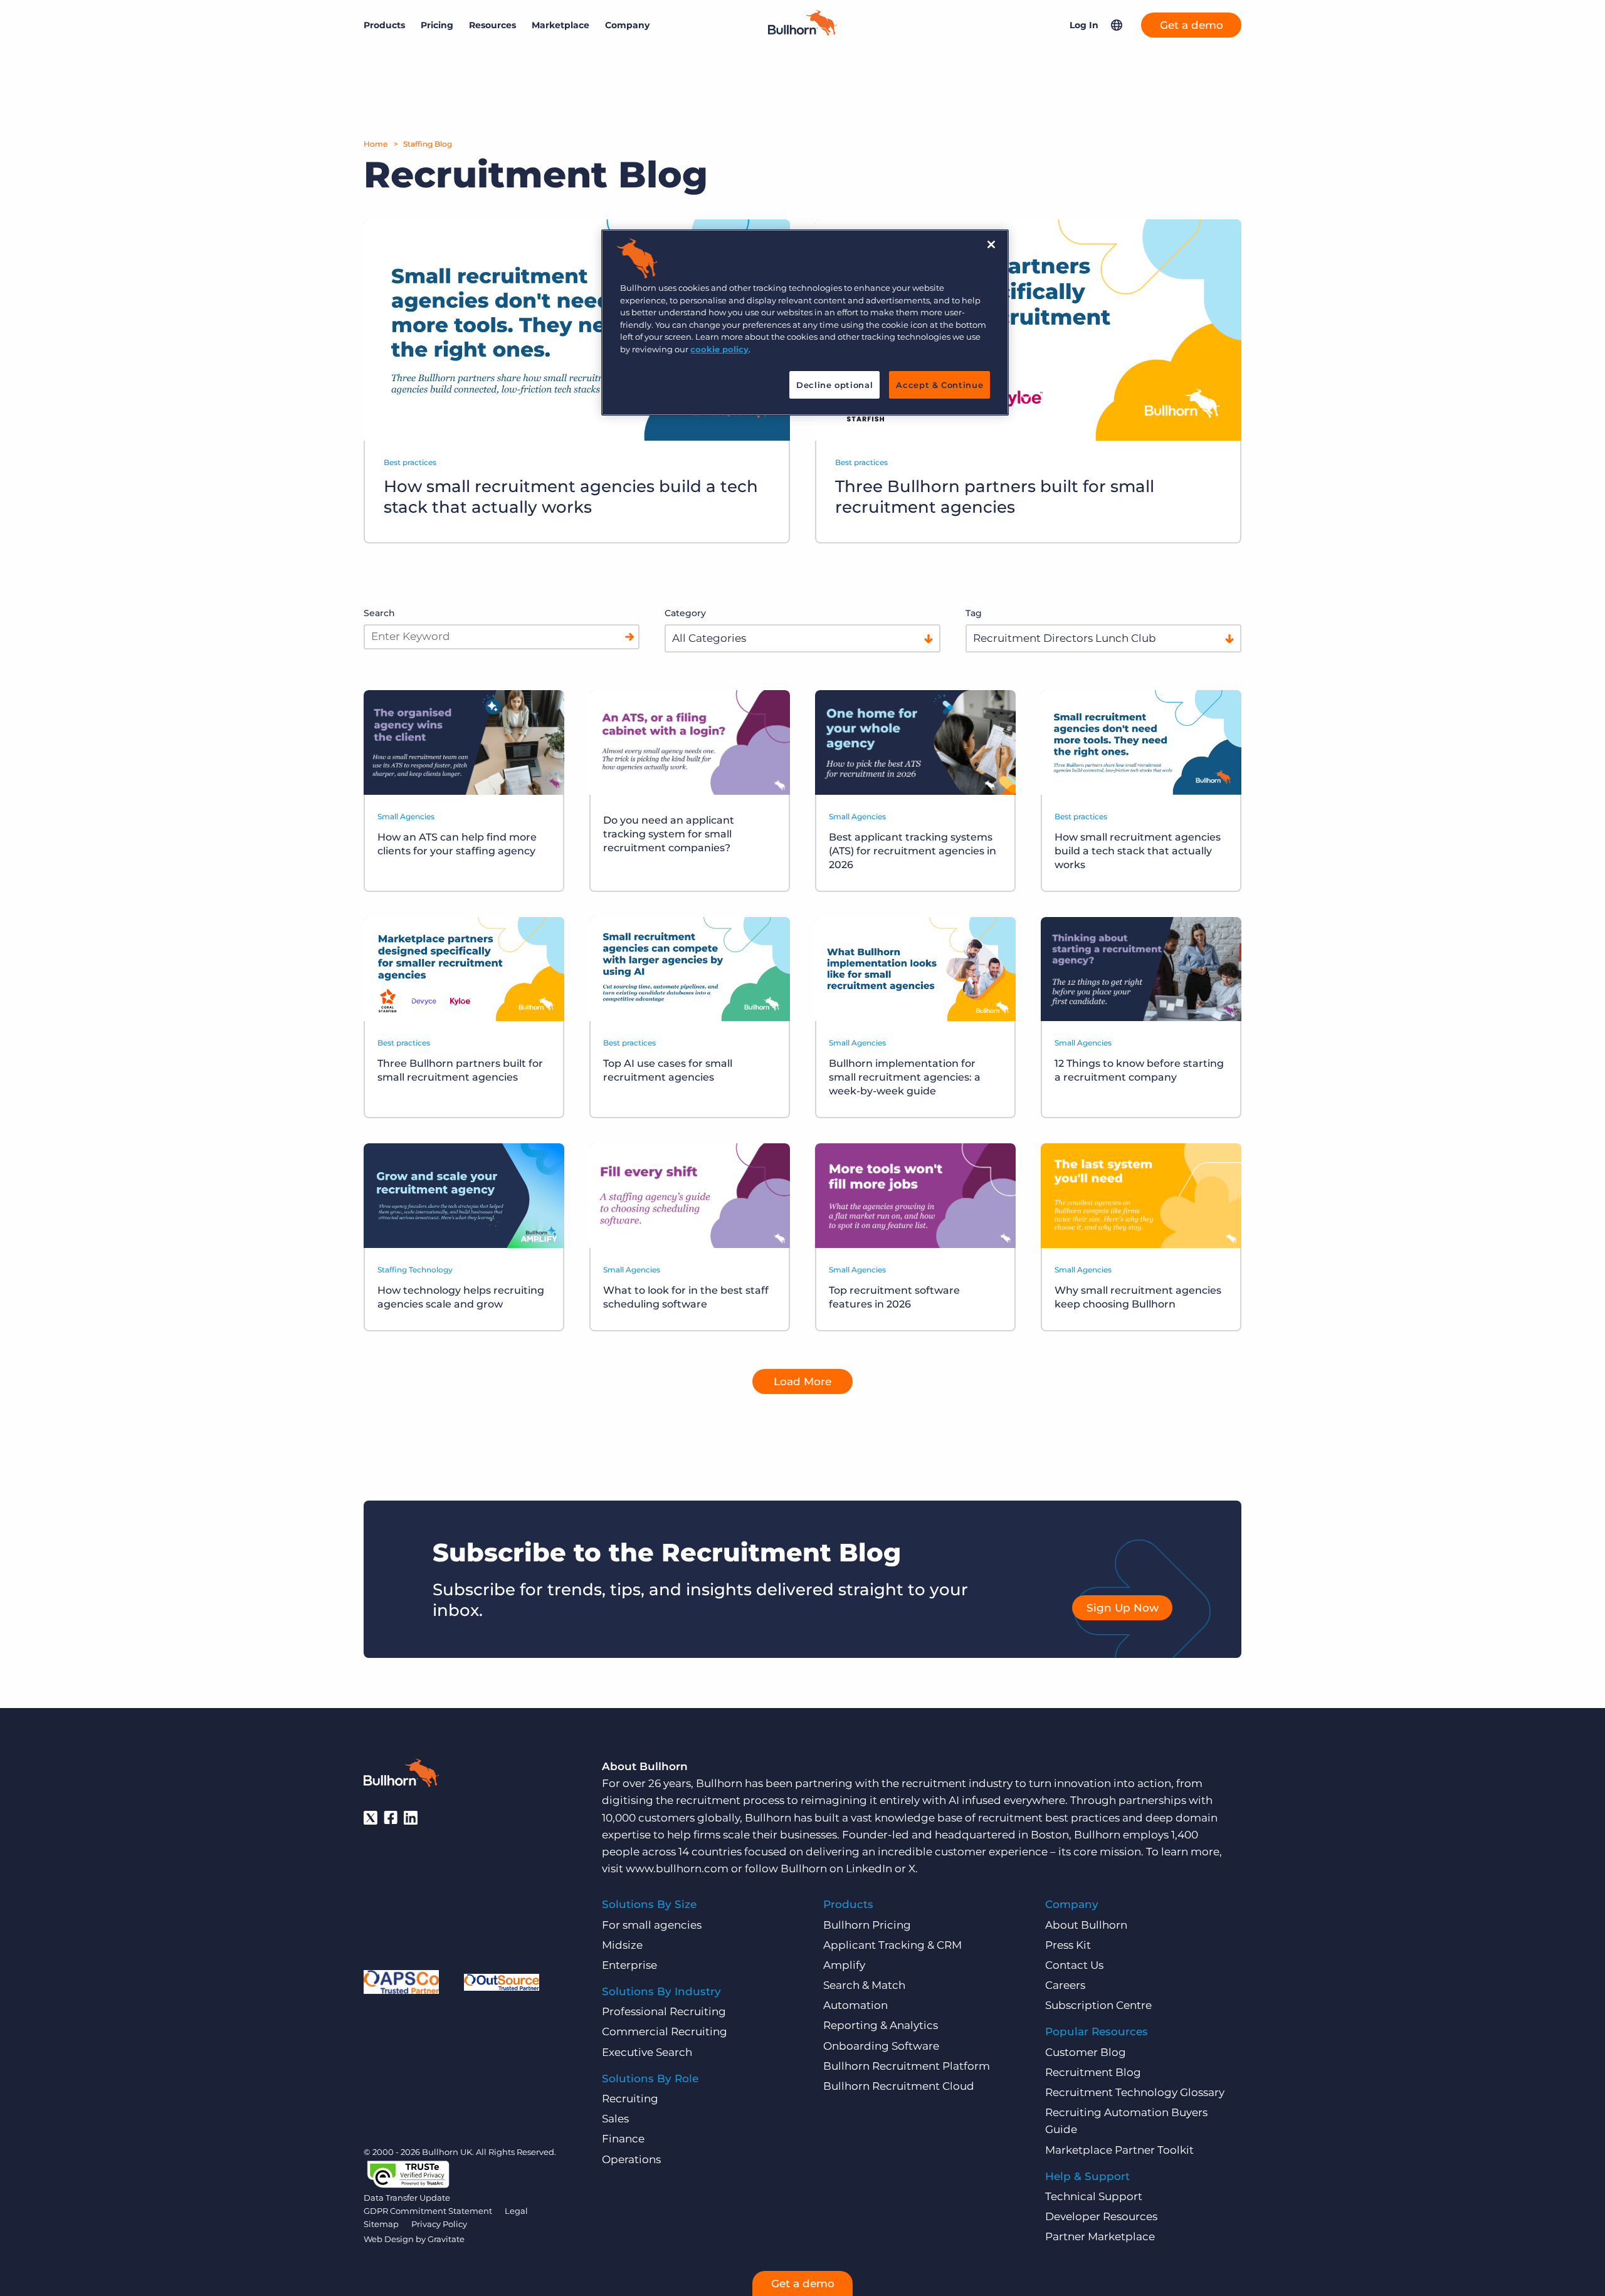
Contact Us (1074, 1965)
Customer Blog (1086, 2052)
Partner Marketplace (1100, 2236)
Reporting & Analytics (881, 2025)
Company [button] (627, 25)
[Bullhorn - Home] (401, 1775)
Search (379, 613)
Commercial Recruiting (665, 2031)
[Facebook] (391, 1818)
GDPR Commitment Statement (428, 2211)
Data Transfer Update (407, 2198)
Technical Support (1094, 2196)
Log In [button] (1084, 25)
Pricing (437, 25)
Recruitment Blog (1093, 2072)
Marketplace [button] (560, 25)
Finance (623, 2139)
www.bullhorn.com (677, 1869)
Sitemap (381, 2224)
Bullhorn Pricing (867, 1925)
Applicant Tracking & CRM (892, 1945)
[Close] (991, 244)
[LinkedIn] (411, 1818)
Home (376, 144)
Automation (855, 2005)
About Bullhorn (1086, 1925)
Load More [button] (802, 1381)
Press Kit (1068, 1945)
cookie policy (719, 349)
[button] (1117, 25)
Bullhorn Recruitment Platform (907, 2066)
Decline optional (834, 385)
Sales (615, 2119)
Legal (516, 2211)
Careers (1065, 1985)
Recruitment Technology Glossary (1135, 2092)
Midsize (622, 1945)
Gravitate (446, 2239)
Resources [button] (492, 25)
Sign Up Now (1123, 1608)
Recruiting (630, 2099)
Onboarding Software (881, 2046)
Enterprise (629, 1965)
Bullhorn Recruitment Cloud (899, 2086)
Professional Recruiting (664, 2011)
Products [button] (384, 25)
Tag (974, 613)
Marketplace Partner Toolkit (1119, 2150)
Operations (631, 2159)
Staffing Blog (428, 144)
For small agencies (652, 1925)
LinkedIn (869, 1869)
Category (685, 613)
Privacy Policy (439, 2224)
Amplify (844, 1965)
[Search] (629, 637)
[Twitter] (371, 1818)
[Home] (802, 32)
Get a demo (1192, 25)
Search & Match (864, 1985)
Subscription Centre (1098, 2005)
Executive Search (647, 2052)
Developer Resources (1101, 2216)
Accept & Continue (939, 385)
